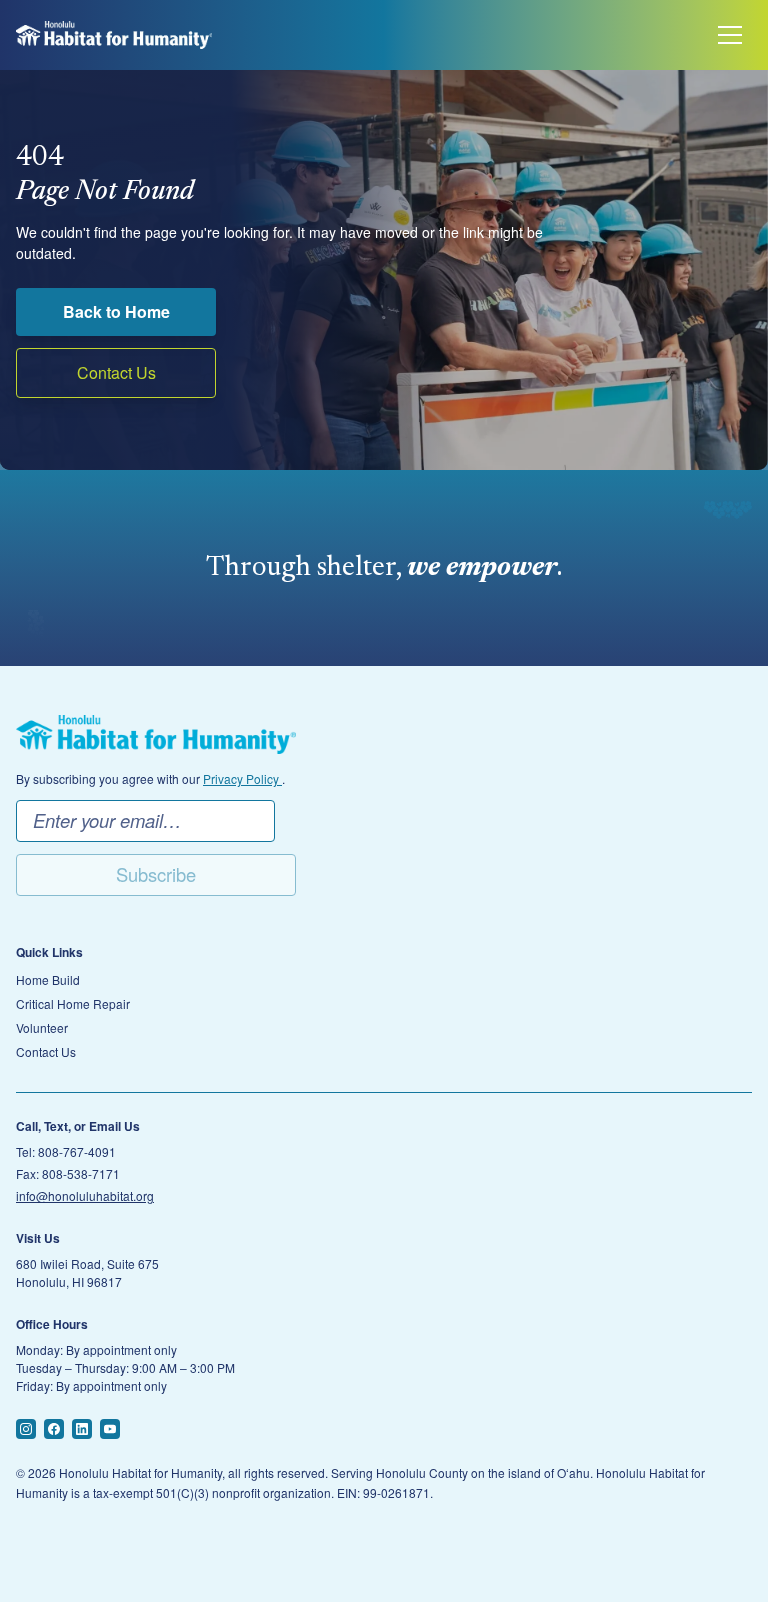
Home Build (48, 980)
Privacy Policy (242, 778)
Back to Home (116, 311)
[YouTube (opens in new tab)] (110, 1429)
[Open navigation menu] (730, 35)
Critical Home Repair (73, 1004)
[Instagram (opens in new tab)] (26, 1429)
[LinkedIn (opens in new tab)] (82, 1429)
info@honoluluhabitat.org (85, 1195)
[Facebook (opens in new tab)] (54, 1429)
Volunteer (42, 1028)
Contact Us (116, 372)
